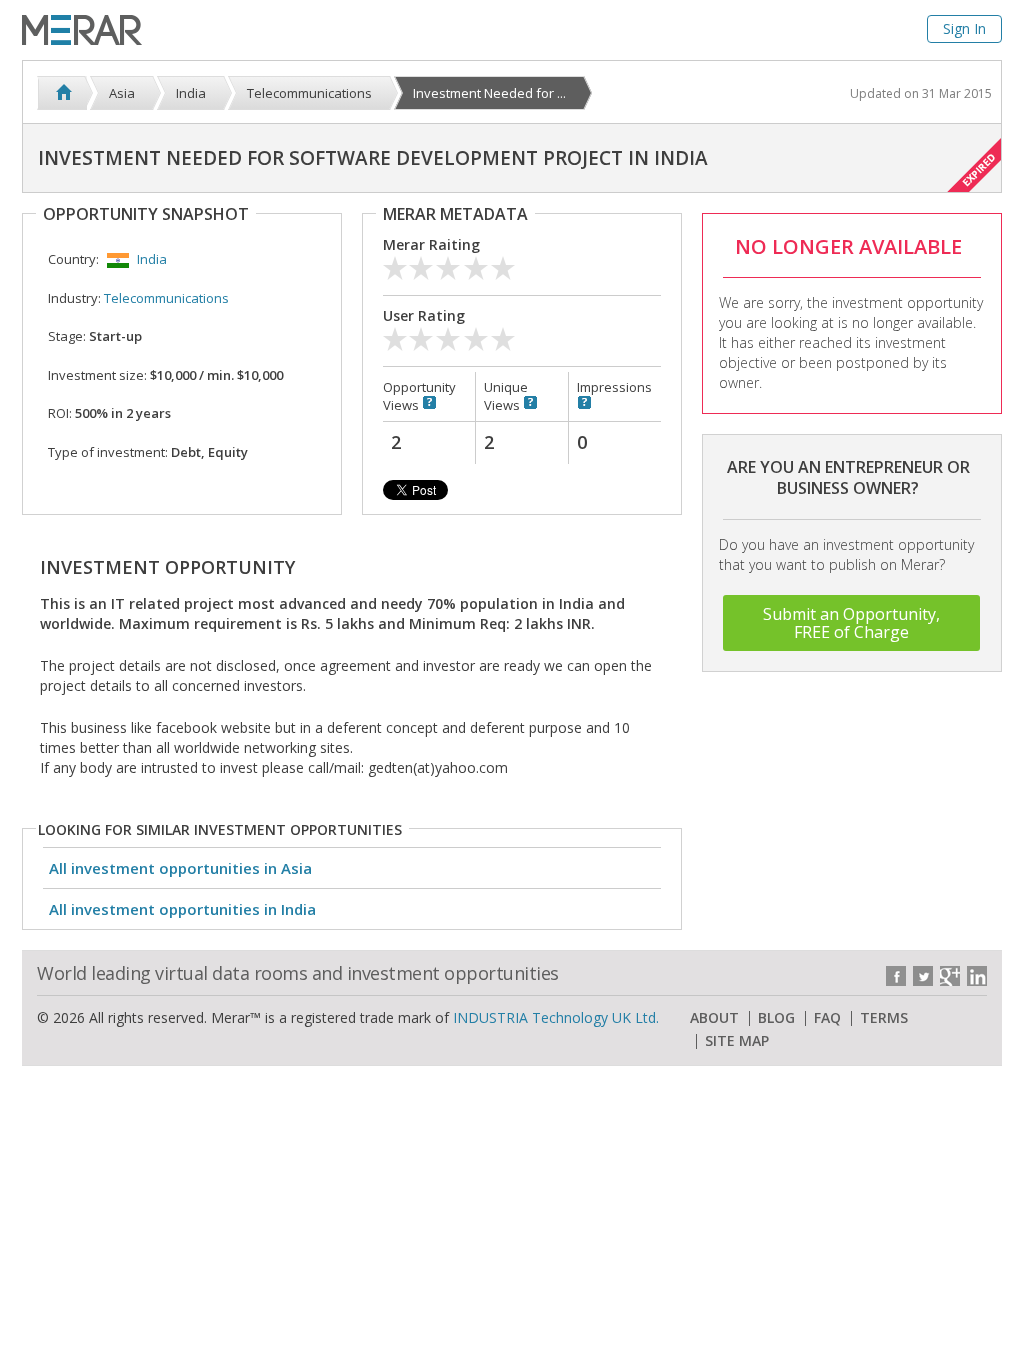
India (152, 259)
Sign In (964, 28)
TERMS (884, 1018)
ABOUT (714, 1018)
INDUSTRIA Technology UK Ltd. (556, 1017)
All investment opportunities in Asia (180, 868)
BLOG (776, 1018)
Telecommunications (166, 298)
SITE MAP (737, 1041)
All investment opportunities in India (182, 909)
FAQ (827, 1018)
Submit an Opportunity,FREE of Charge (851, 623)
